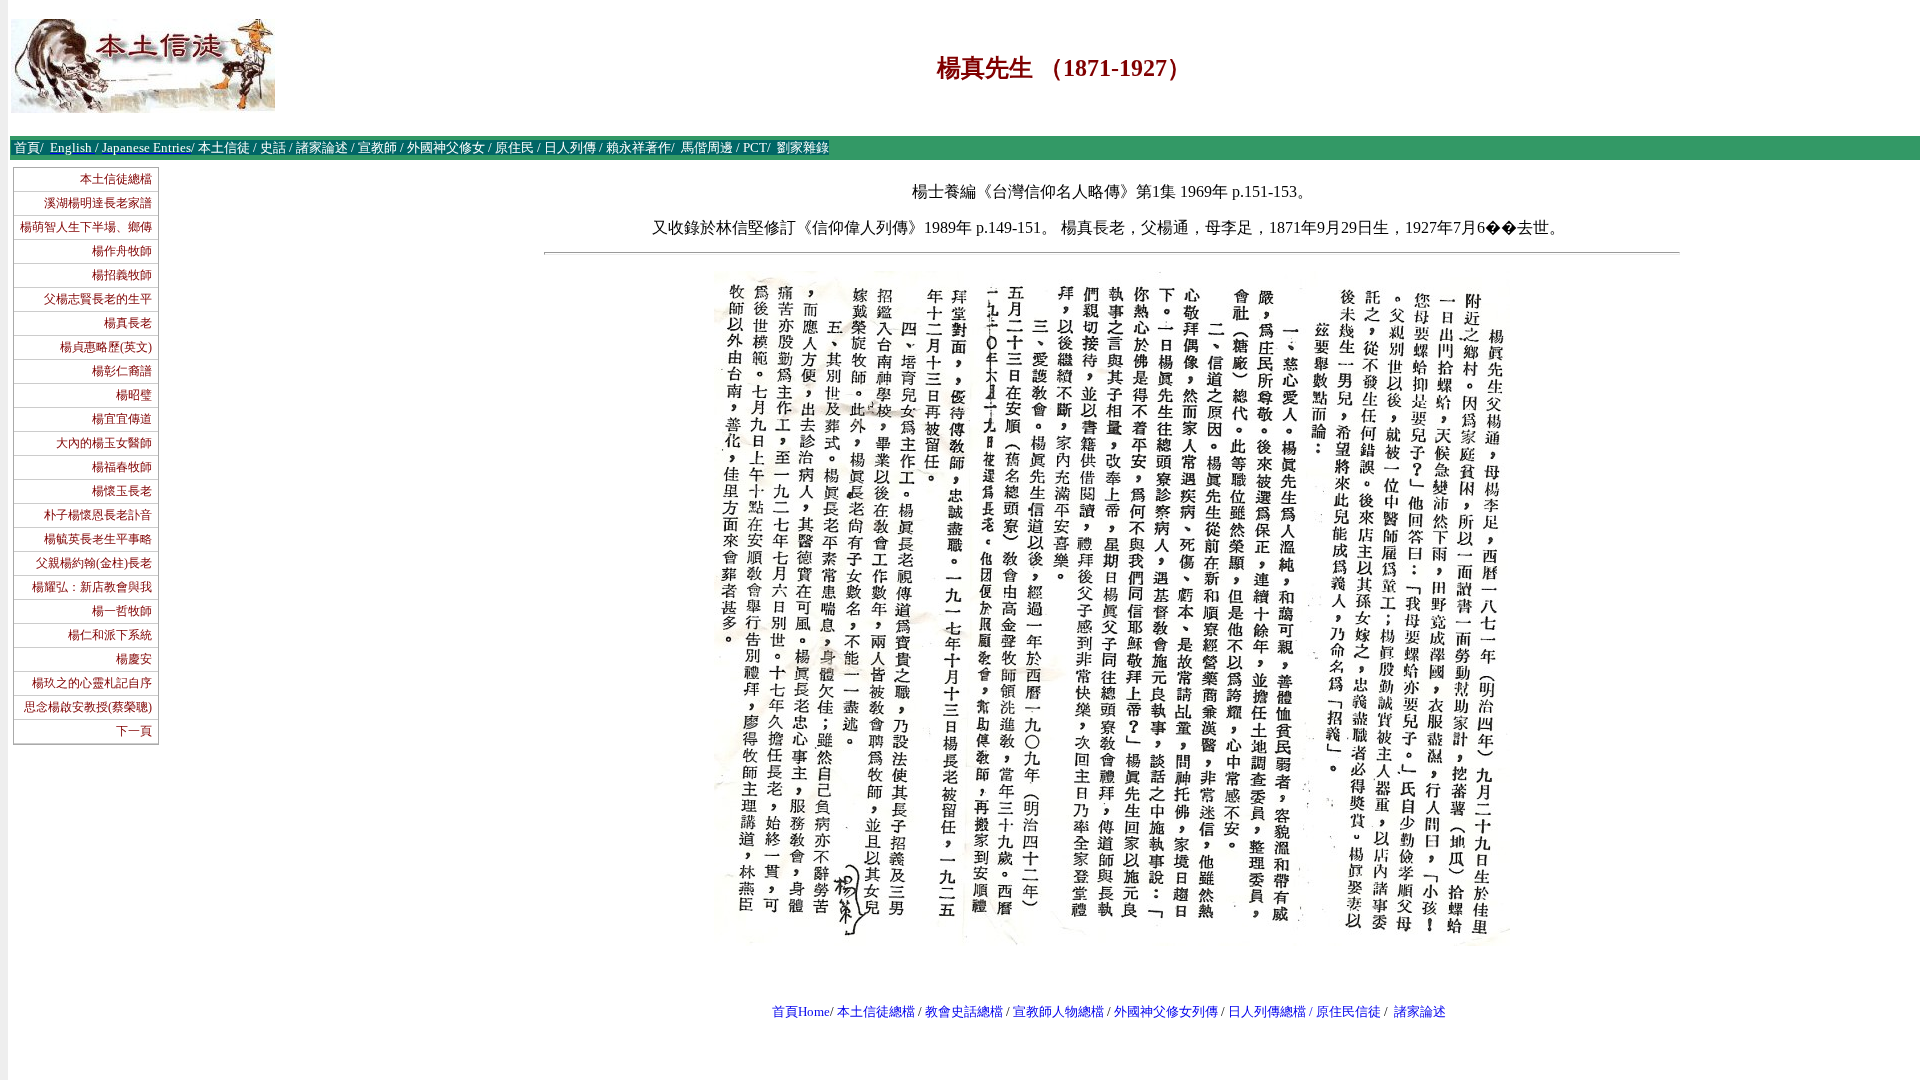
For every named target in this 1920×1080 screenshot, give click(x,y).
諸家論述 (1420, 1011)
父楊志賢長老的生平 (98, 299)
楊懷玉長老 (122, 491)
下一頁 (134, 731)
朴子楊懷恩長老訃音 (98, 515)
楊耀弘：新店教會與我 (92, 587)
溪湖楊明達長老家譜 (98, 203)
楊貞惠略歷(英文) (106, 347)
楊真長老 (128, 323)
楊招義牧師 (122, 275)
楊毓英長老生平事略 (98, 539)
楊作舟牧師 (122, 251)
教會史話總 (957, 1011)
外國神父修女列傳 (1166, 1011)
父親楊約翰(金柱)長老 (94, 563)
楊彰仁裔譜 (122, 371)
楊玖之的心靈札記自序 (92, 683)
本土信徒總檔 (116, 179)
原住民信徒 (1348, 1011)
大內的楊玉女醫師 (104, 443)
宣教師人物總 (1052, 1011)
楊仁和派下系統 (110, 635)
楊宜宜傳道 (122, 419)
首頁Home (801, 1011)
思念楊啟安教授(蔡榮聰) (88, 707)
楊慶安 (134, 659)
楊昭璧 (134, 395)
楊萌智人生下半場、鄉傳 (86, 227)
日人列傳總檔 (1267, 1011)
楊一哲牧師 (122, 611)
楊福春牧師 (122, 467)
